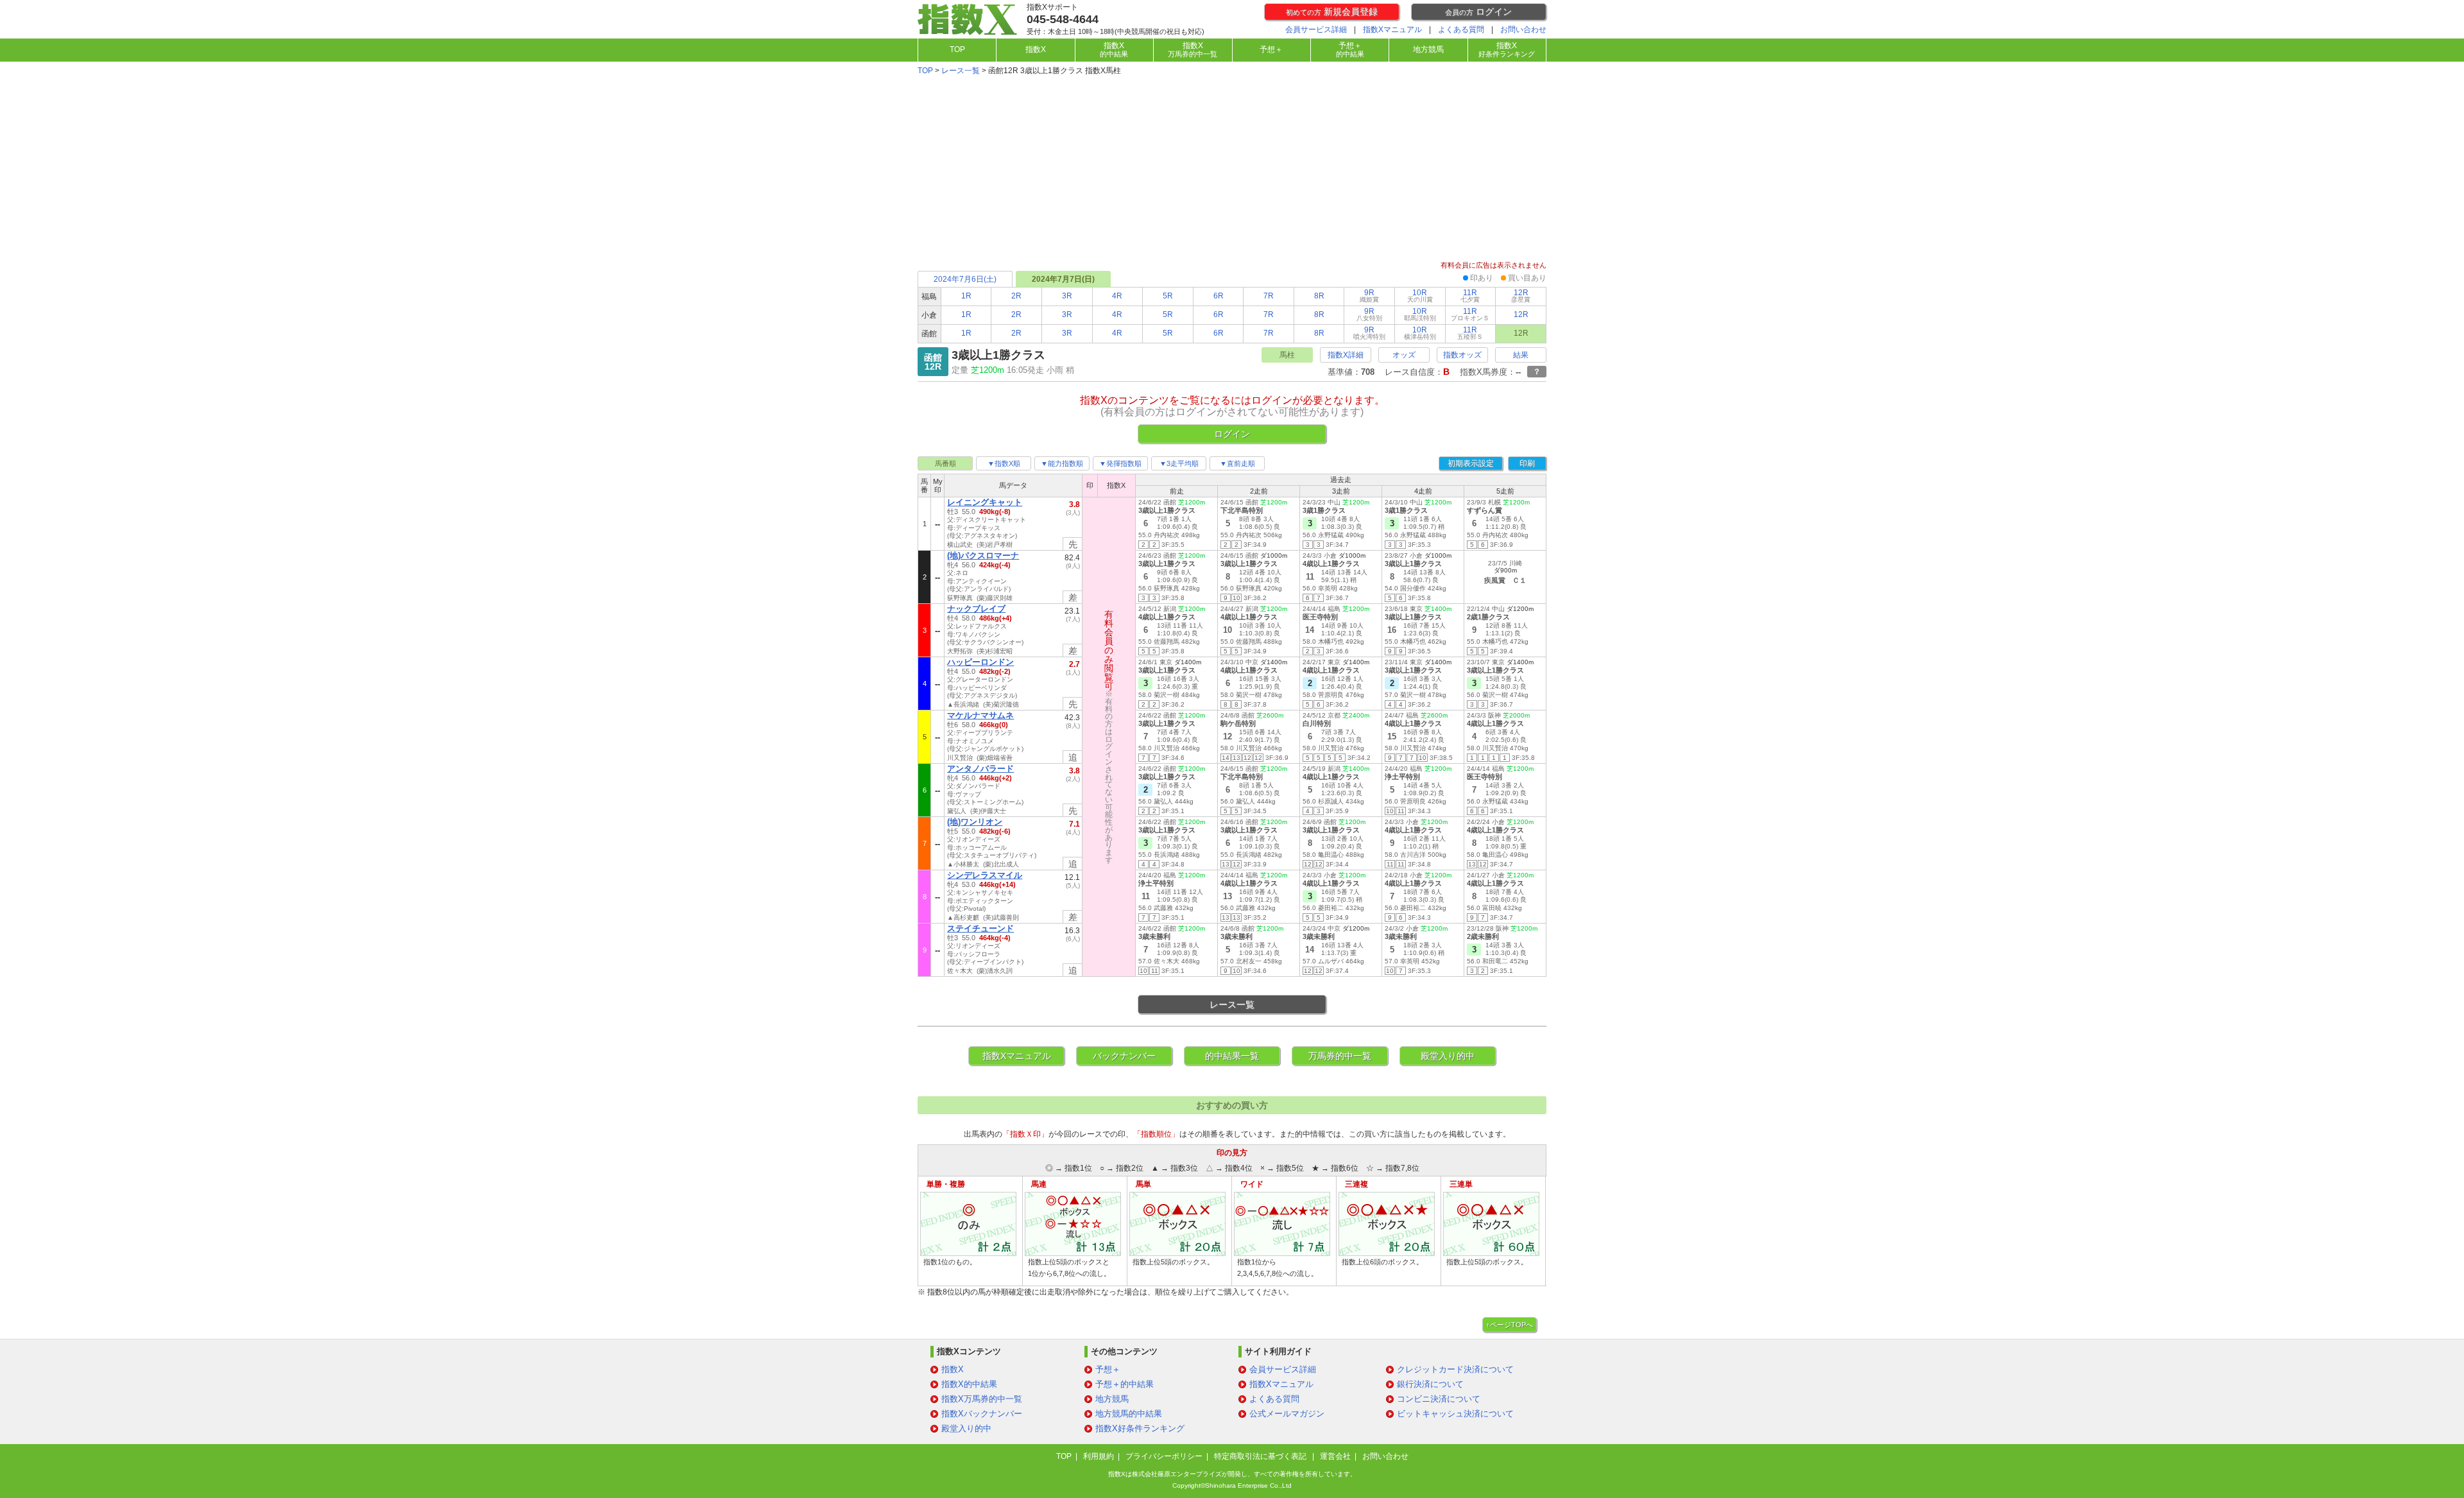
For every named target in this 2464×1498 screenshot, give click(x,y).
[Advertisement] (1232, 169)
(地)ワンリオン (975, 822)
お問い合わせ (1523, 30)
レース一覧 (961, 71)
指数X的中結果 (969, 1384)
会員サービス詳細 (1316, 30)
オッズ (1404, 355)
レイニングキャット (985, 502)
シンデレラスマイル (985, 875)
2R (1016, 296)
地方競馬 (1428, 49)
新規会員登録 (1332, 12)
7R (1269, 296)
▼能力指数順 (1062, 463)
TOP (957, 49)
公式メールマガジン (1287, 1414)
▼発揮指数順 (1120, 463)
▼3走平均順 (1179, 463)
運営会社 (1335, 1456)
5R (1168, 296)
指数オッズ (1462, 355)
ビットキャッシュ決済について (1455, 1414)
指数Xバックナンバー (982, 1414)
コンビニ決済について (1439, 1399)
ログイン (1478, 12)
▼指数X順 (1004, 463)
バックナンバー (1124, 1056)
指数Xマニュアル (1392, 30)
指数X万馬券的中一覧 (982, 1399)
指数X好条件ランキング (1140, 1428)
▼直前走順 (1237, 463)
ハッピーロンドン (980, 662)
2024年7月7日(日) (1063, 279)
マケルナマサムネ (980, 715)
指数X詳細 (1346, 355)
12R (1521, 296)
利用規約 (1099, 1456)
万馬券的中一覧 (1340, 1056)
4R (1117, 296)
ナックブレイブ (976, 609)
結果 (1521, 355)
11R (1470, 296)
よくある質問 (1461, 30)
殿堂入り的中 (1448, 1056)
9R (1369, 296)
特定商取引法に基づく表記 (1261, 1456)
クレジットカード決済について (1455, 1369)
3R (1067, 296)
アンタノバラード (980, 769)
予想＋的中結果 (1125, 1384)
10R (1420, 296)
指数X (1036, 49)
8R (1319, 296)
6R (1219, 296)
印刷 (1527, 463)
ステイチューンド (980, 928)
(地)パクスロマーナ (983, 555)
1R (966, 296)
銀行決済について (1430, 1384)
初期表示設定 (1471, 463)
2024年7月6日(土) (965, 279)
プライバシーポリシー (1164, 1456)
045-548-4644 (1063, 19)
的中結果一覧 (1232, 1056)
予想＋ (1271, 49)
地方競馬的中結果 (1129, 1414)
